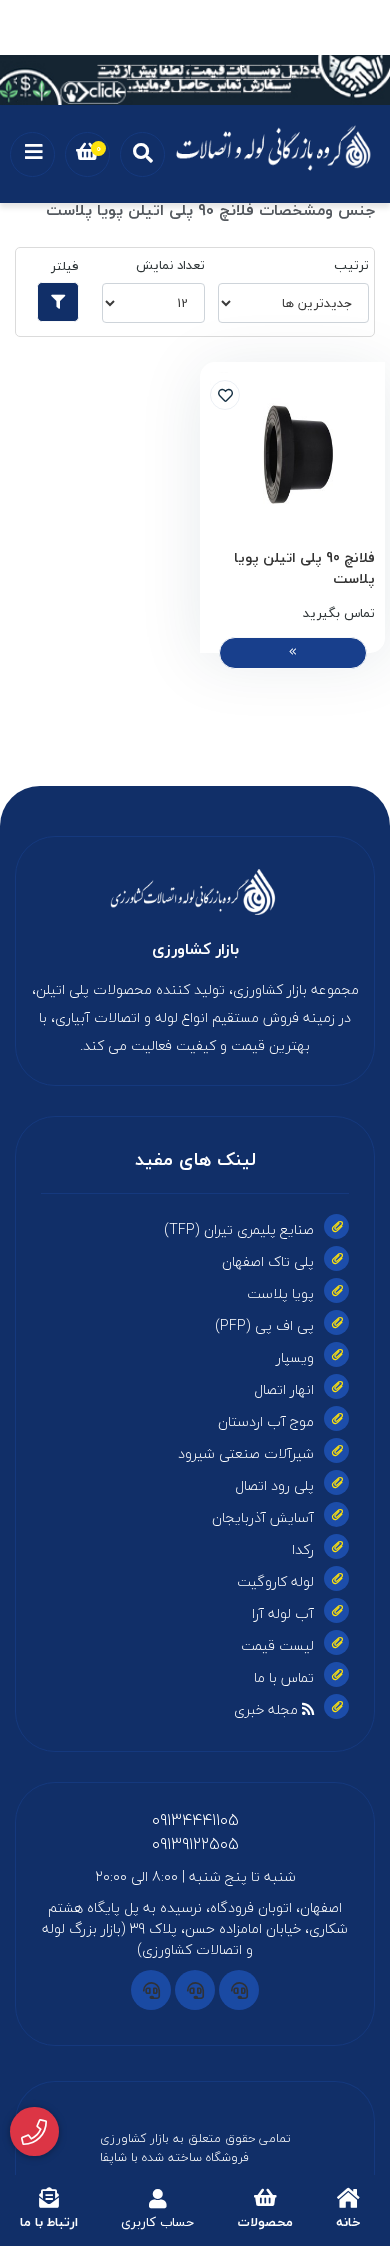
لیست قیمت (277, 1645)
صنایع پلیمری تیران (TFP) (239, 1229)
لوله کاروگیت (275, 1581)
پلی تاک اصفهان (268, 1261)
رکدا (303, 1549)
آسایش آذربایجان (263, 1517)
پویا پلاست (280, 1293)
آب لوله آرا (283, 1613)
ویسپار (295, 1357)
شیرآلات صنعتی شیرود (246, 1453)
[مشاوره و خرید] (34, 2132)
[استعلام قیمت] (195, 80)
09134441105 (195, 1820)
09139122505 (195, 1844)
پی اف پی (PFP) (264, 1325)
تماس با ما (284, 1677)
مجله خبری (268, 1709)
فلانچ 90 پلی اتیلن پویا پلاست (304, 568)
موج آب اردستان (266, 1421)
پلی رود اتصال (274, 1485)
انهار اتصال (284, 1389)
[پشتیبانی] (239, 1990)
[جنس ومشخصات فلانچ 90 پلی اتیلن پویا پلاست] (195, 892)
